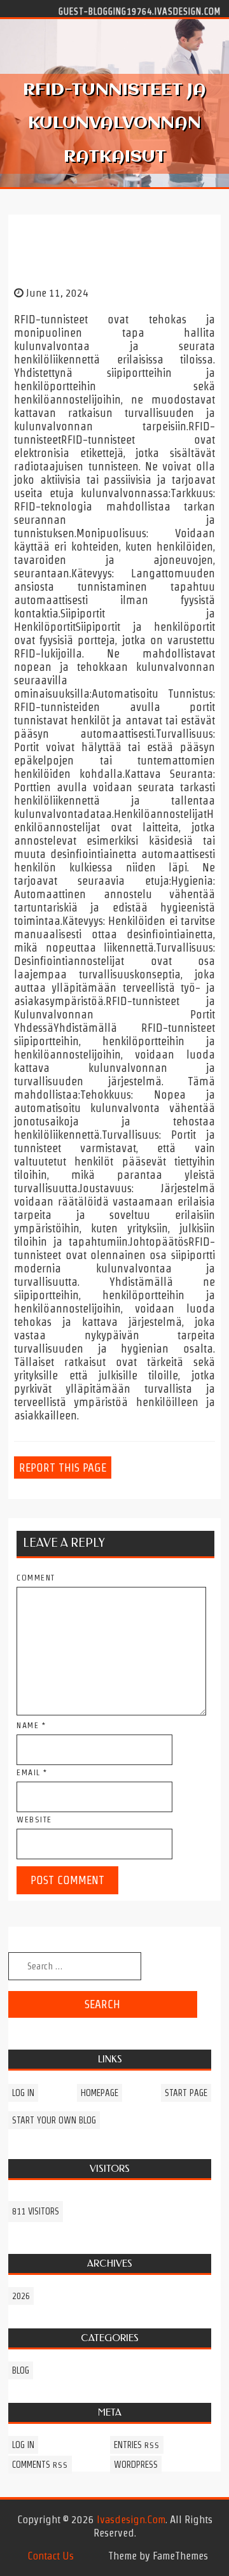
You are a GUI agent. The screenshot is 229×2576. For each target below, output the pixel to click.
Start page (186, 2093)
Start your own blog (54, 2120)
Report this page (63, 1467)
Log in (23, 2093)
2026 (21, 2296)
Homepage (100, 2093)
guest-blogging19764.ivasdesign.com (140, 11)
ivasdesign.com (131, 2519)
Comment (36, 1578)
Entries (137, 2445)
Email (32, 1772)
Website (34, 1819)
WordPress (136, 2465)
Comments (40, 2465)
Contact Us (51, 2556)
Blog (21, 2370)
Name (31, 1725)
